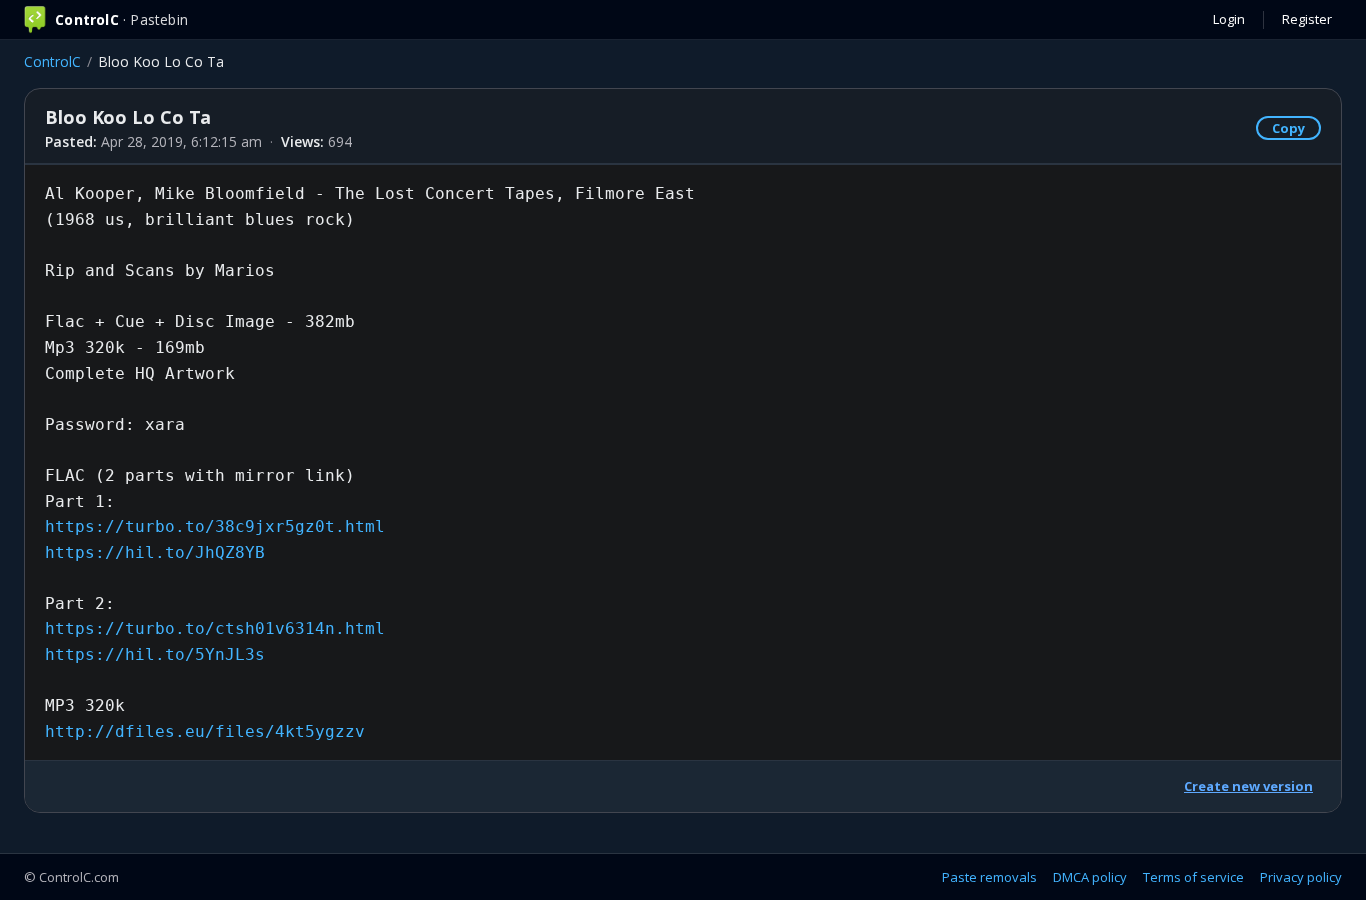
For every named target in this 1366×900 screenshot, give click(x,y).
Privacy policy (1301, 877)
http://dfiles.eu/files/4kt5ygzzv (205, 731)
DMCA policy (1090, 877)
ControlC (52, 61)
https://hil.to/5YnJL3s (155, 654)
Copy (1288, 128)
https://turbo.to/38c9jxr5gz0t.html (215, 526)
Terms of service (1193, 877)
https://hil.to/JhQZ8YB (155, 552)
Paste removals (989, 877)
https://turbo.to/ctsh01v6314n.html (215, 628)
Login (1229, 19)
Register (1307, 19)
